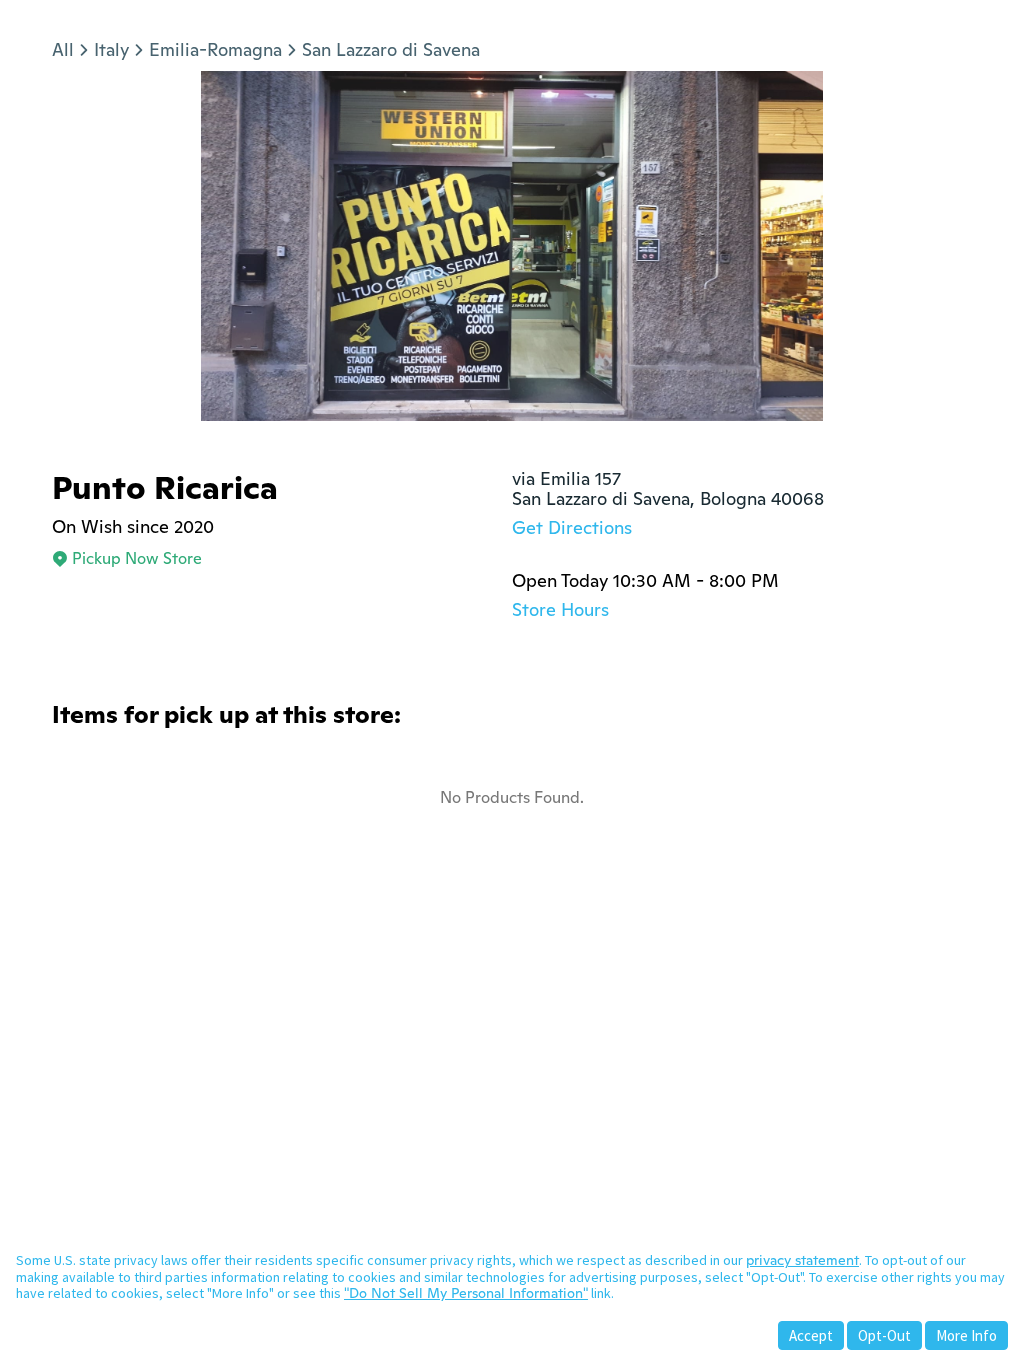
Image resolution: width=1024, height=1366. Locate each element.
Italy (111, 49)
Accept (811, 1335)
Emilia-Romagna (215, 49)
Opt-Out (884, 1335)
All (63, 49)
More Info (966, 1335)
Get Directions (572, 527)
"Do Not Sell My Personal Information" (466, 1293)
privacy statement (802, 1260)
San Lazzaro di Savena (391, 49)
